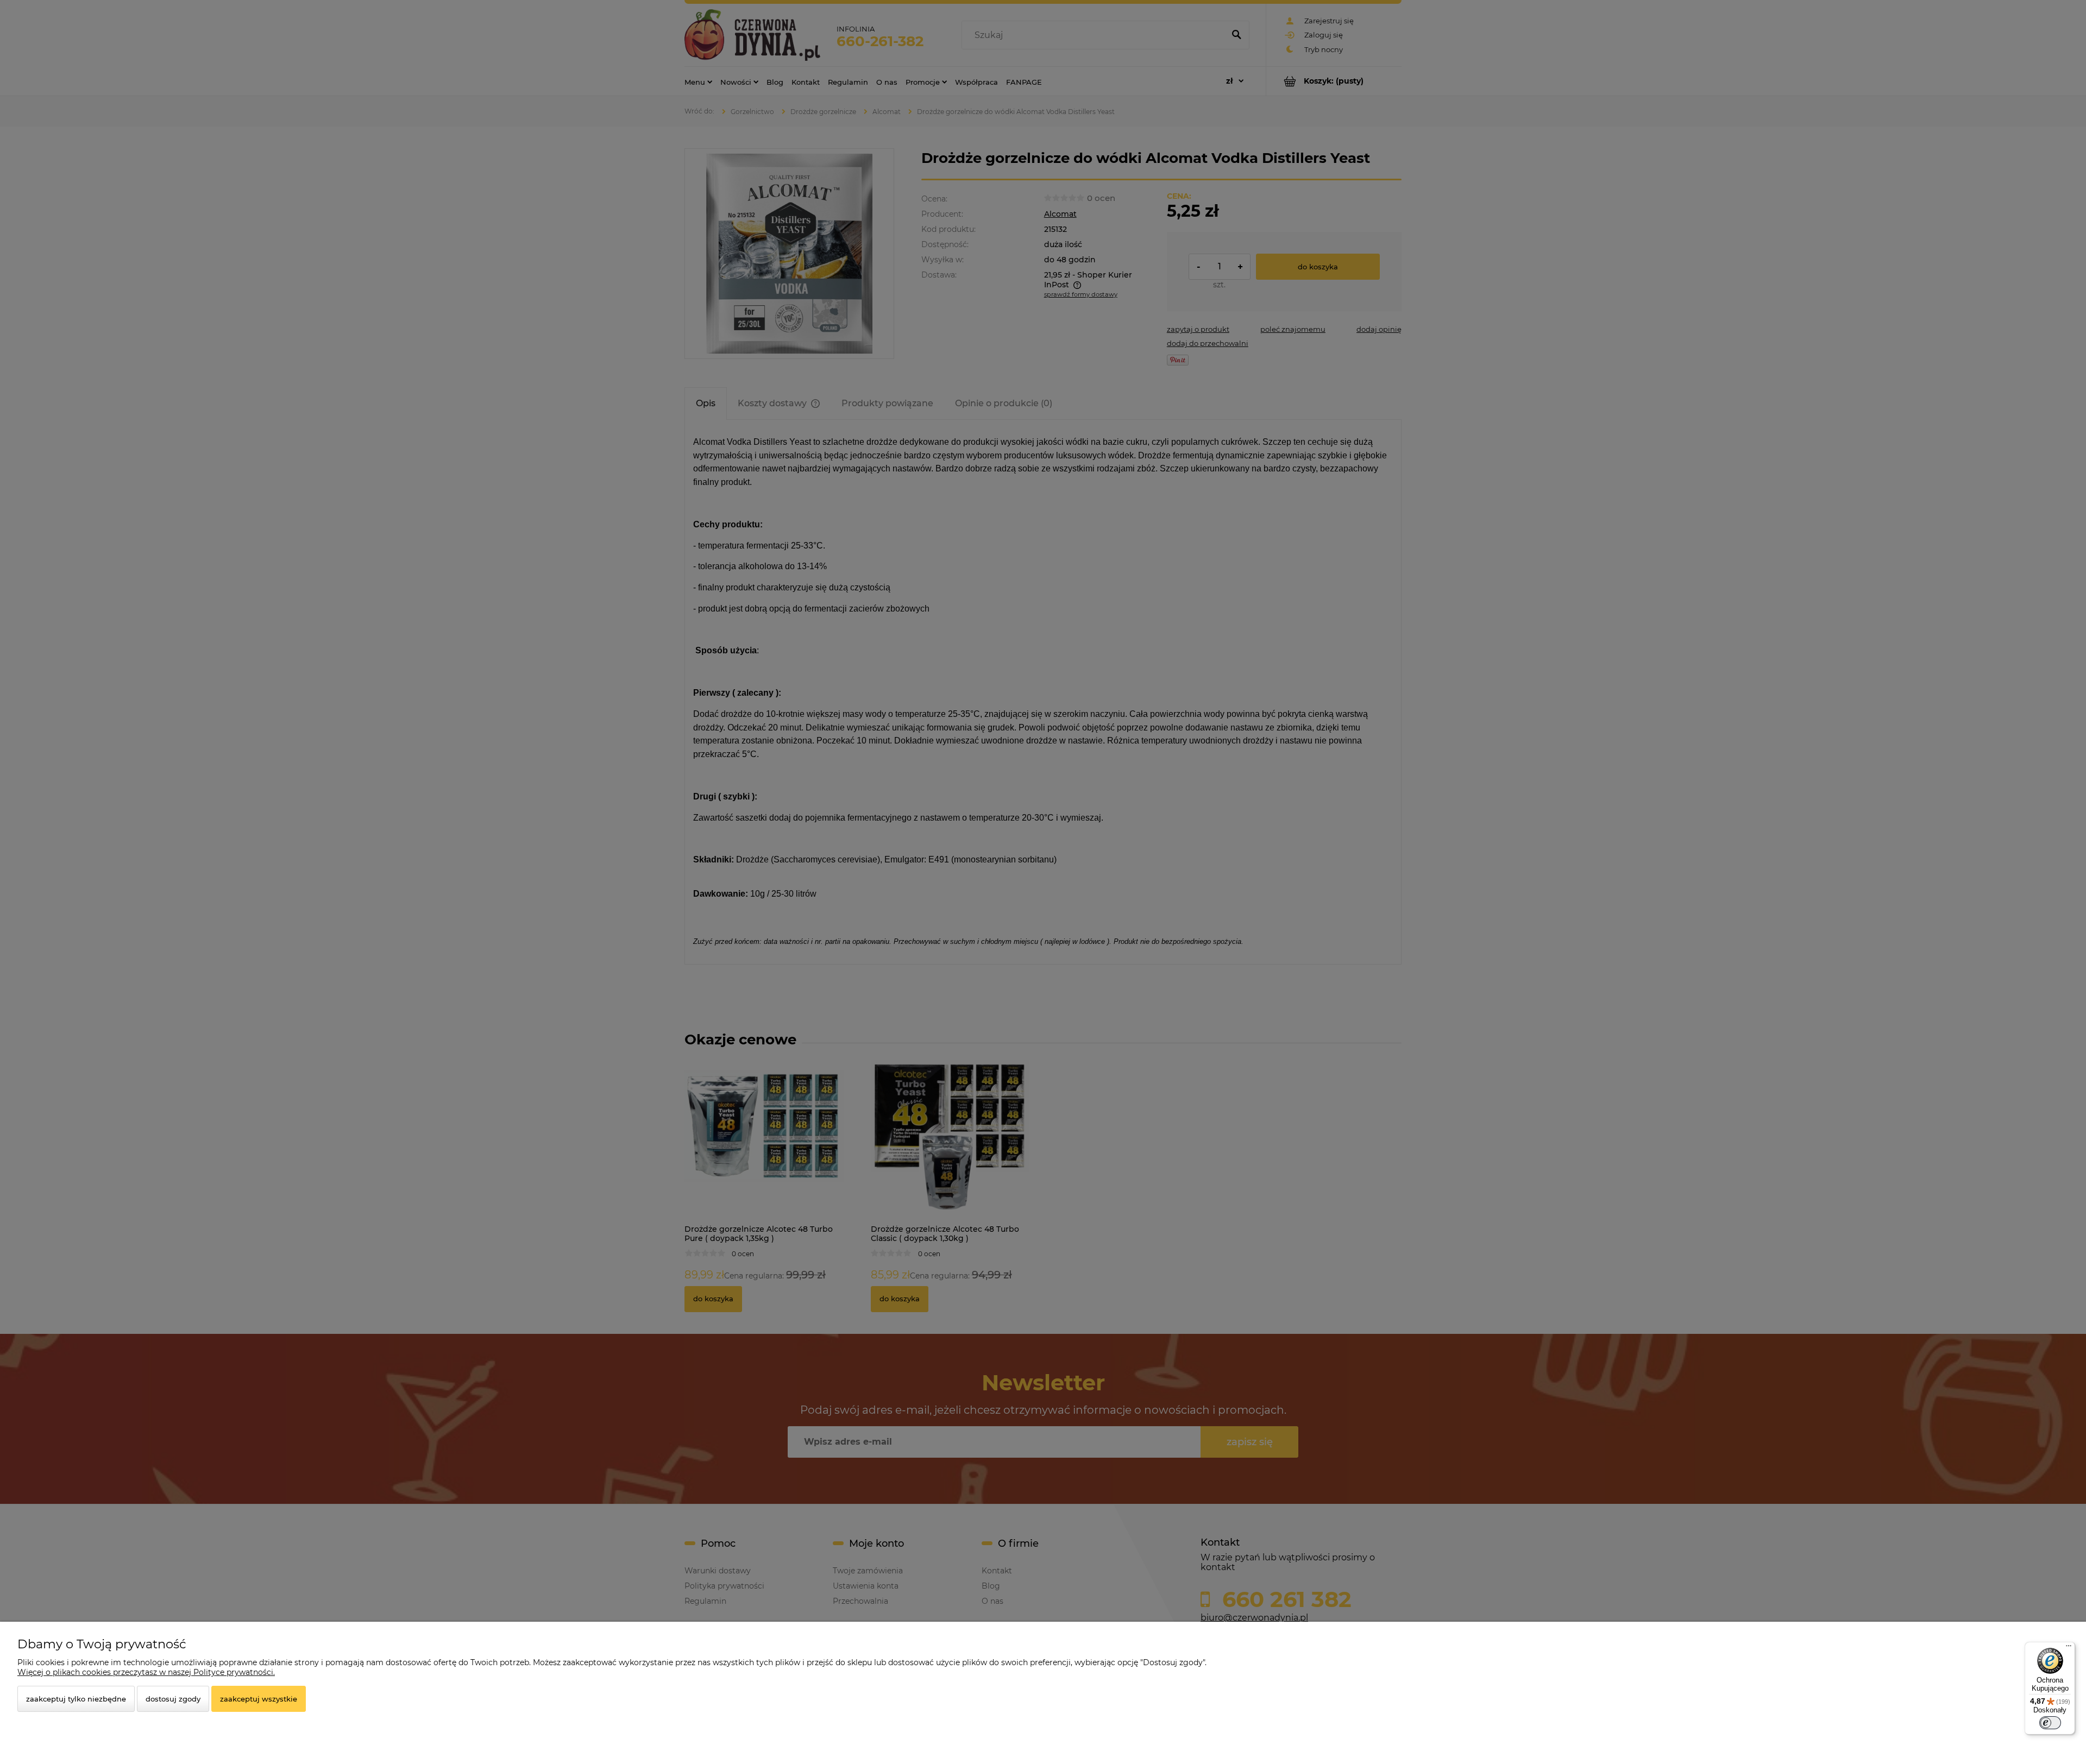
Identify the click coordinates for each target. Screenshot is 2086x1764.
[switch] (2050, 1723)
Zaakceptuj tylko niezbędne (76, 1699)
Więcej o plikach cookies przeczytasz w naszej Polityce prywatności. (146, 1672)
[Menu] (2069, 1648)
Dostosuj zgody (173, 1699)
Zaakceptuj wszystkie (259, 1699)
